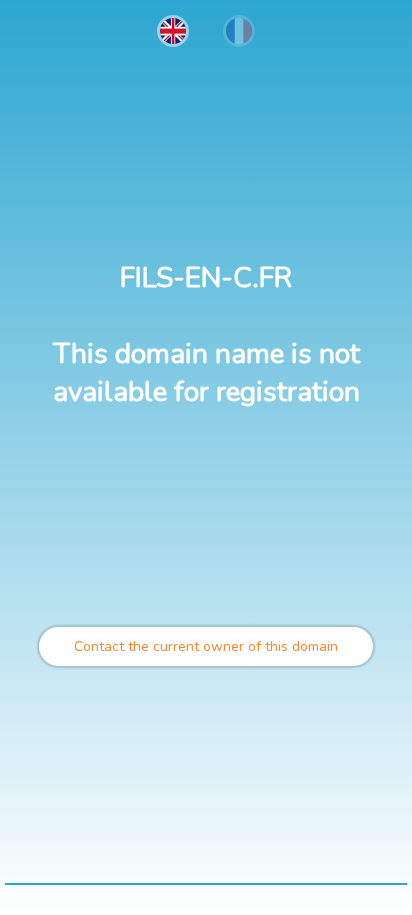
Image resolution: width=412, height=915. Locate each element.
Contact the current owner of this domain (206, 646)
